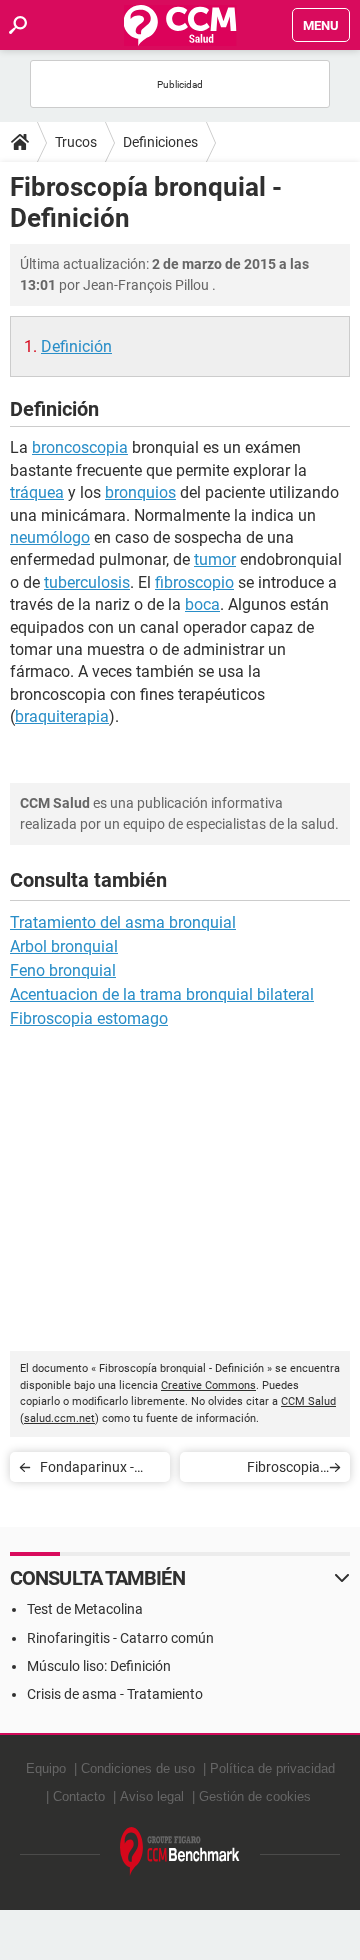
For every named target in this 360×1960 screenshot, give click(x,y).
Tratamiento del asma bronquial (123, 922)
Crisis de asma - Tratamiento (115, 1694)
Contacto (79, 1796)
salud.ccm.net (59, 1418)
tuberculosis (87, 582)
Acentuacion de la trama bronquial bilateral (162, 994)
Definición (76, 346)
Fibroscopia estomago (89, 1018)
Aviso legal (152, 1796)
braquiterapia (62, 716)
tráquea (37, 492)
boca (202, 604)
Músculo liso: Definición (99, 1666)
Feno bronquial (63, 970)
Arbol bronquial (64, 946)
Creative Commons (208, 1385)
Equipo (46, 1768)
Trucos (76, 142)
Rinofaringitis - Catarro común (120, 1638)
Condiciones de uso (138, 1768)
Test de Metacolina (85, 1609)
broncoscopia (80, 447)
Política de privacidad (272, 1768)
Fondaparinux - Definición (87, 1470)
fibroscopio (194, 582)
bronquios (140, 492)
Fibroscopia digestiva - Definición (256, 1470)
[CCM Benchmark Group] (180, 1851)
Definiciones (160, 142)
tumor (215, 559)
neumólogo (50, 537)
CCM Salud (308, 1401)
